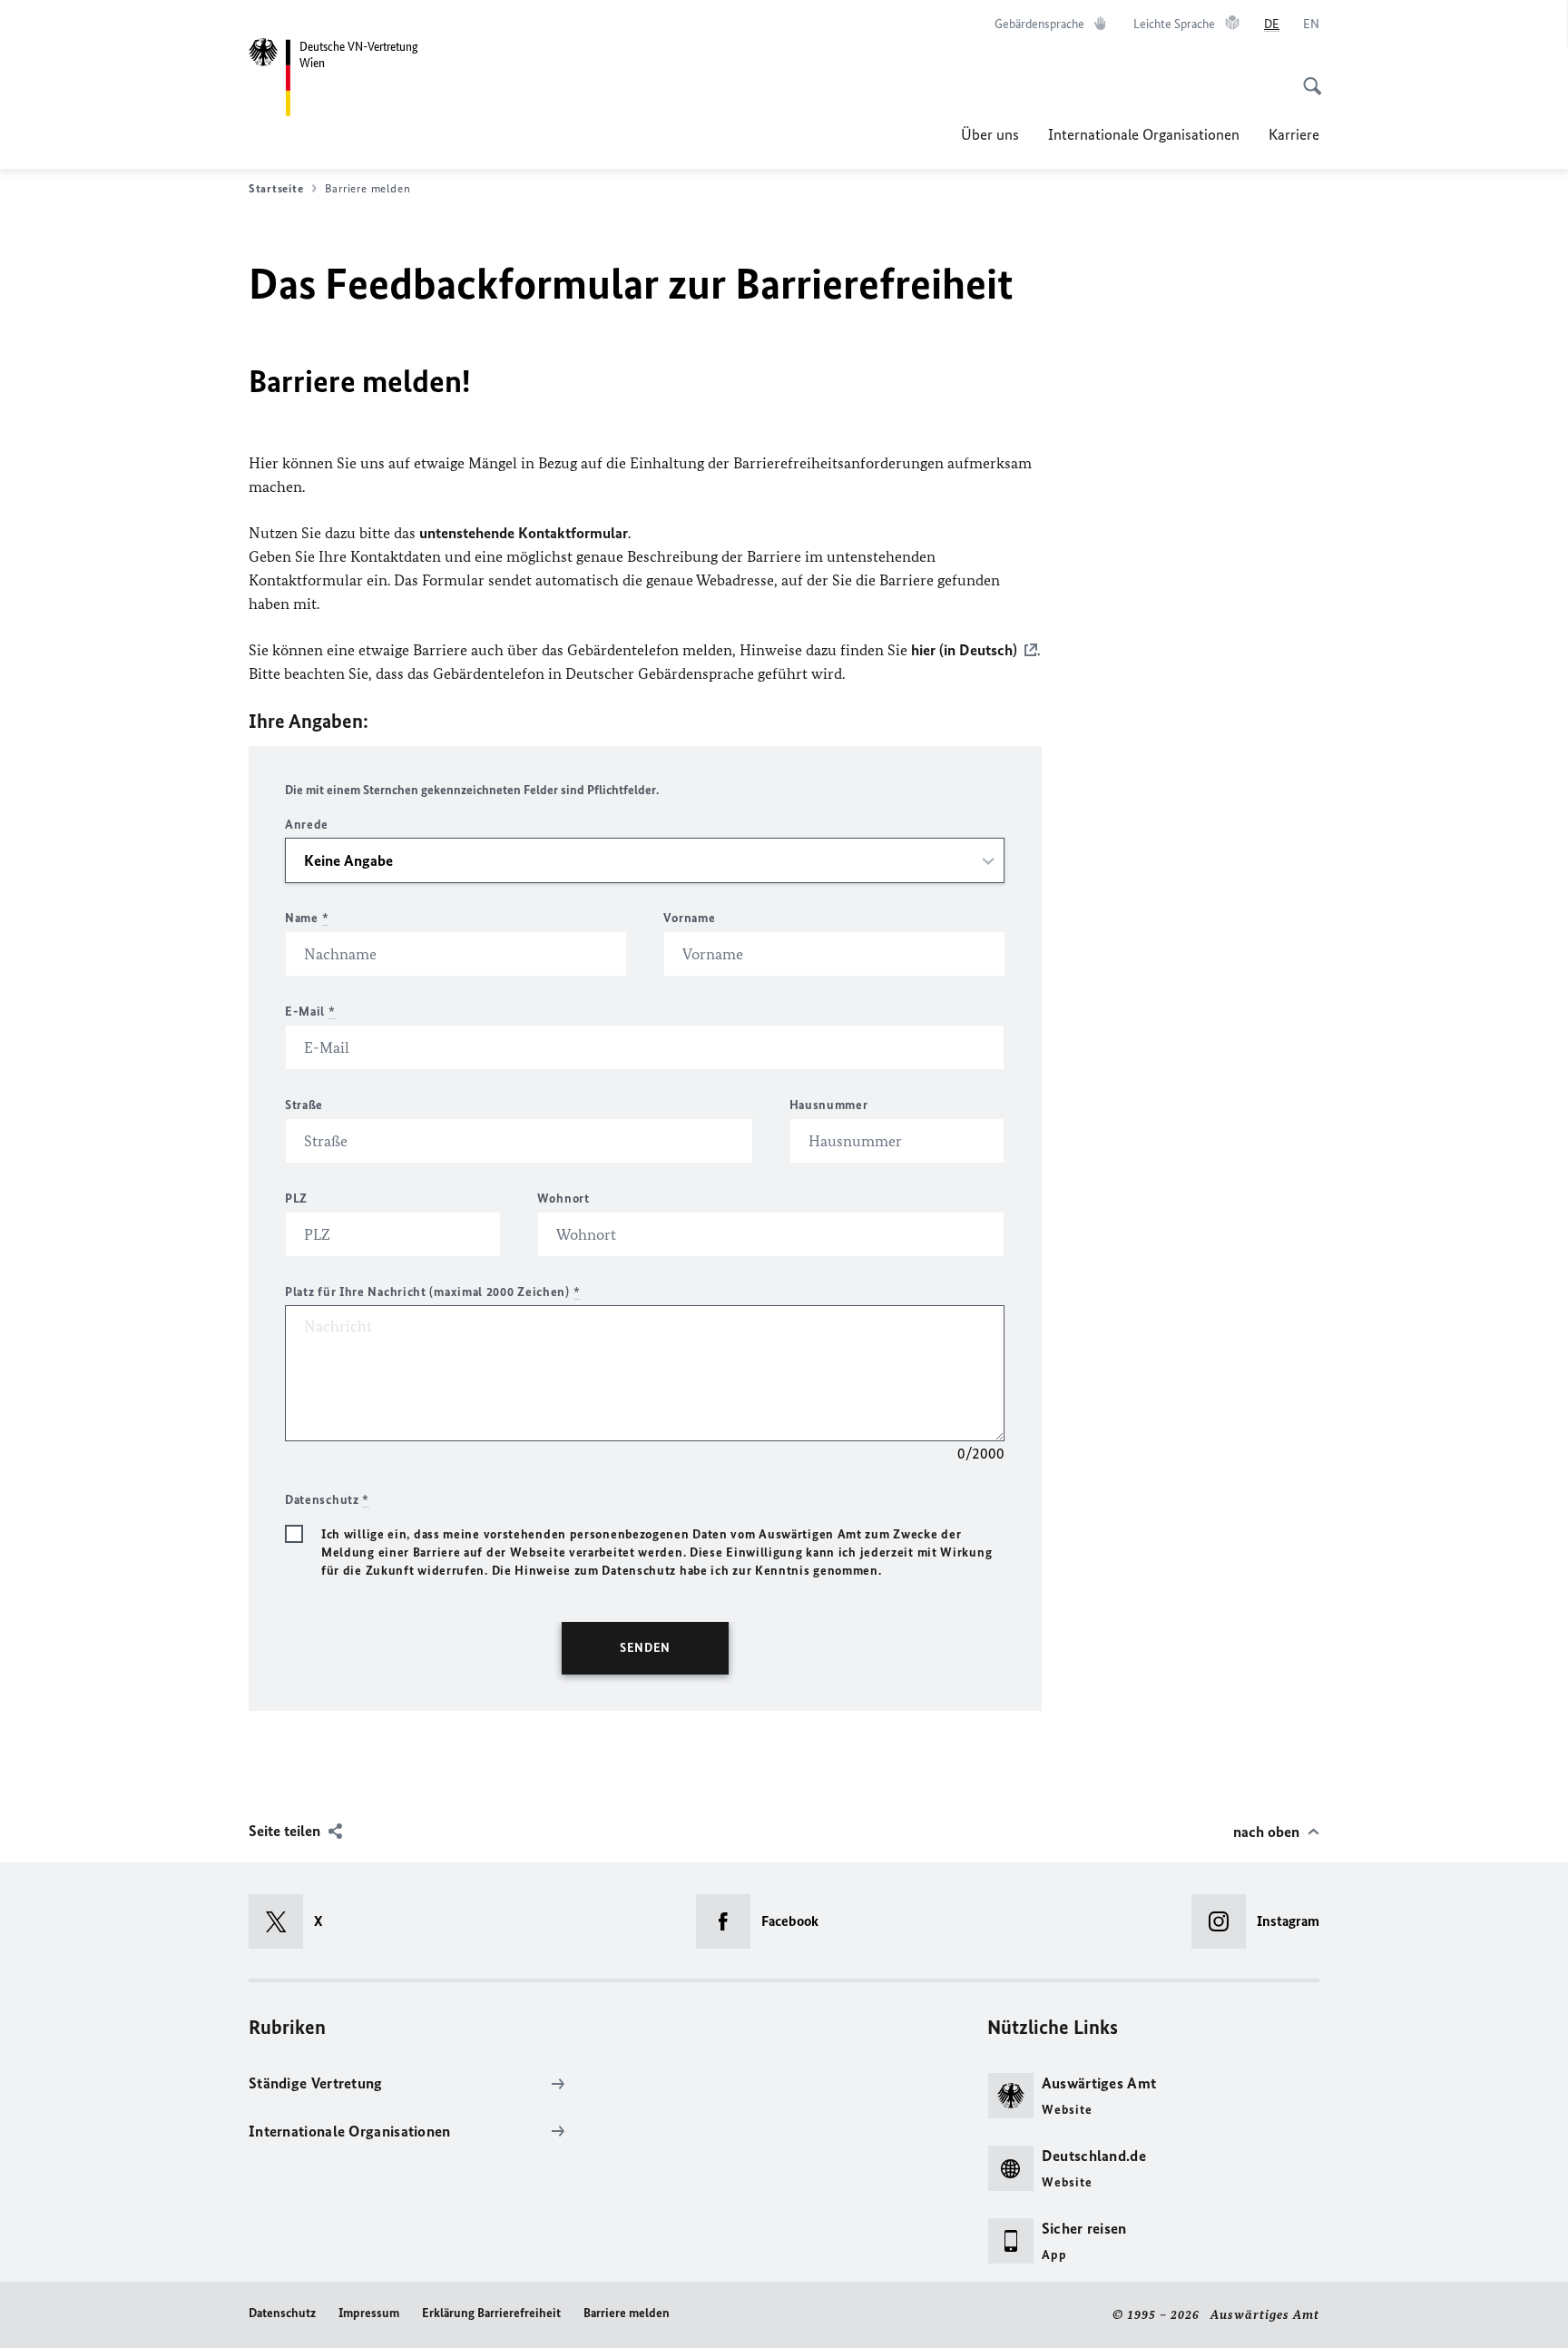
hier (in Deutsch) (964, 650)
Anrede (307, 825)
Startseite (276, 188)
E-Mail (310, 1012)
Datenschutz (282, 2313)
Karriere (1294, 134)
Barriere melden (627, 2313)
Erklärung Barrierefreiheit (491, 2313)
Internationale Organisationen (1144, 134)
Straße (304, 1105)
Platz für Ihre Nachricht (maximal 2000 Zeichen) (432, 1292)
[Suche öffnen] (1307, 76)
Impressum (369, 2313)
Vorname (689, 918)
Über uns (990, 134)
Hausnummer (829, 1105)
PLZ (296, 1199)
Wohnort (563, 1199)
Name (307, 918)
